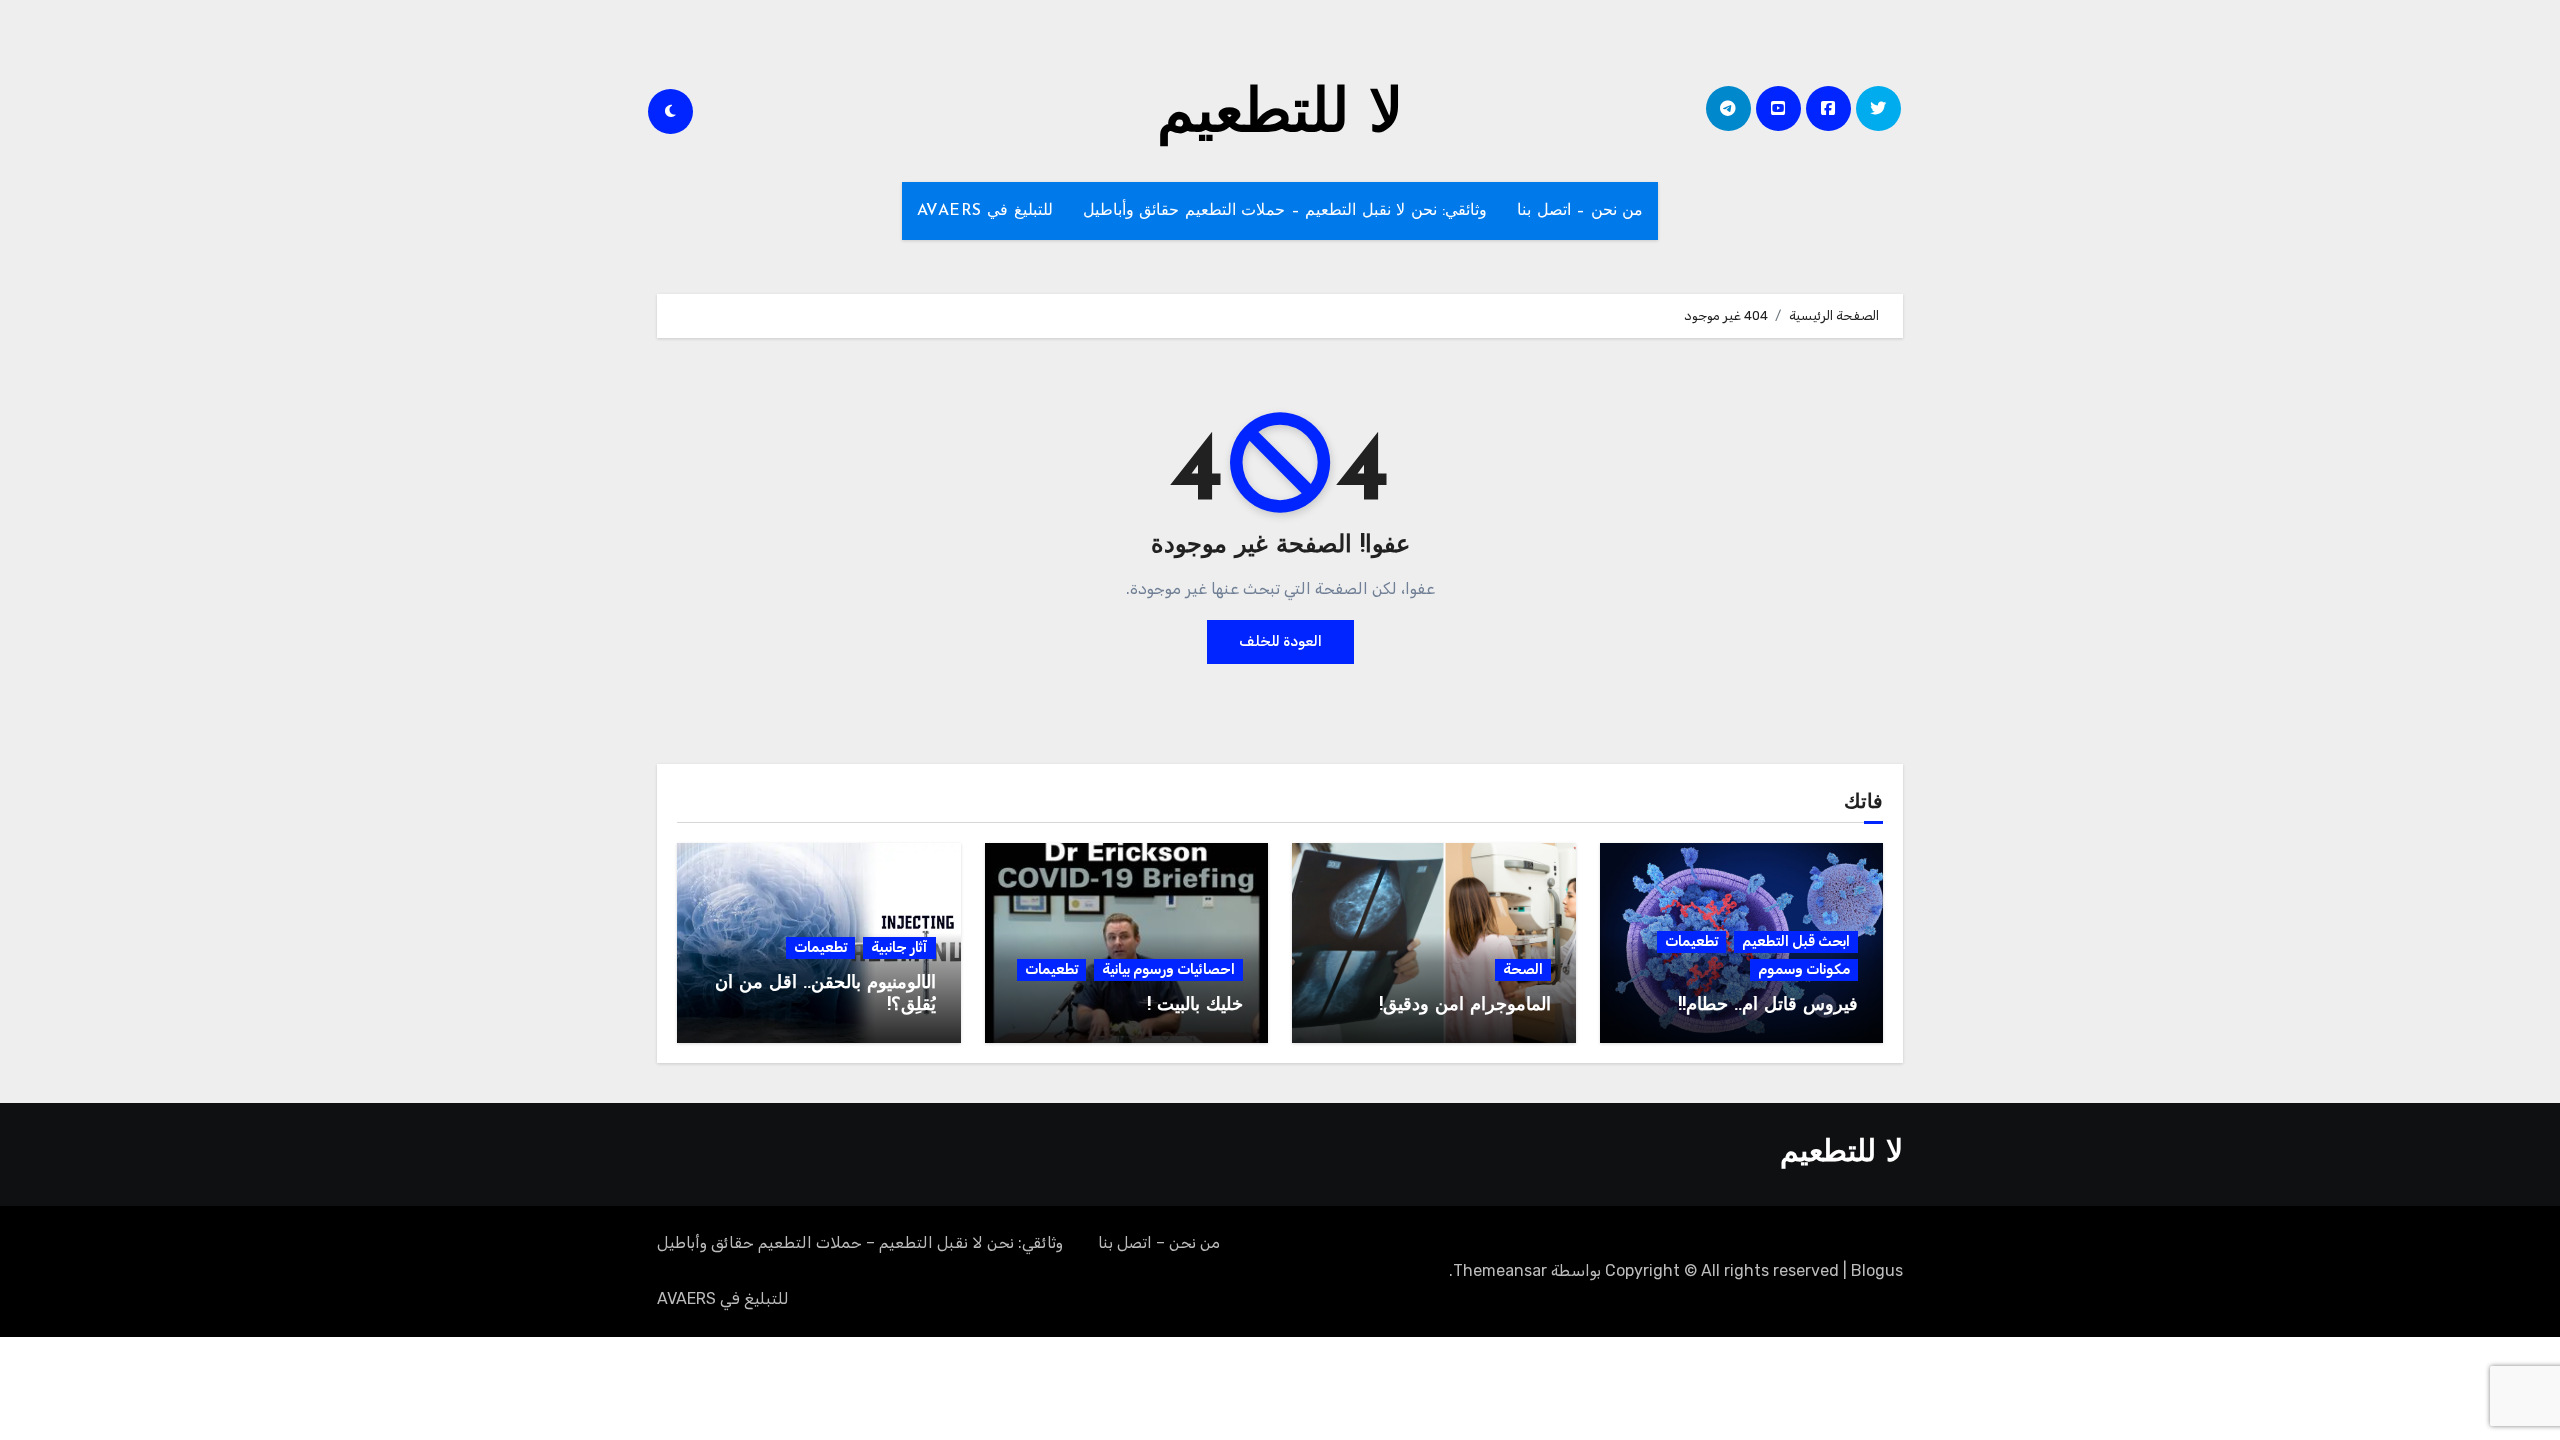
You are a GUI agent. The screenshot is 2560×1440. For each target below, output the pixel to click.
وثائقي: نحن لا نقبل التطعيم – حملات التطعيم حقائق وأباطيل (1285, 211)
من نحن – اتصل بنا (1580, 211)
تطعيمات (1691, 941)
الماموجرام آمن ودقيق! (1465, 1006)
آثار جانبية (899, 947)
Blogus (1877, 1270)
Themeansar (1500, 1270)
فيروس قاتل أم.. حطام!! (1768, 1006)
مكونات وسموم (1804, 969)
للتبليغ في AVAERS (985, 211)
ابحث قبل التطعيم (1796, 941)
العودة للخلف (1280, 641)
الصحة (1523, 969)
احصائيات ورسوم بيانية (1168, 969)
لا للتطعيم (1280, 116)
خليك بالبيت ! (1195, 1006)
